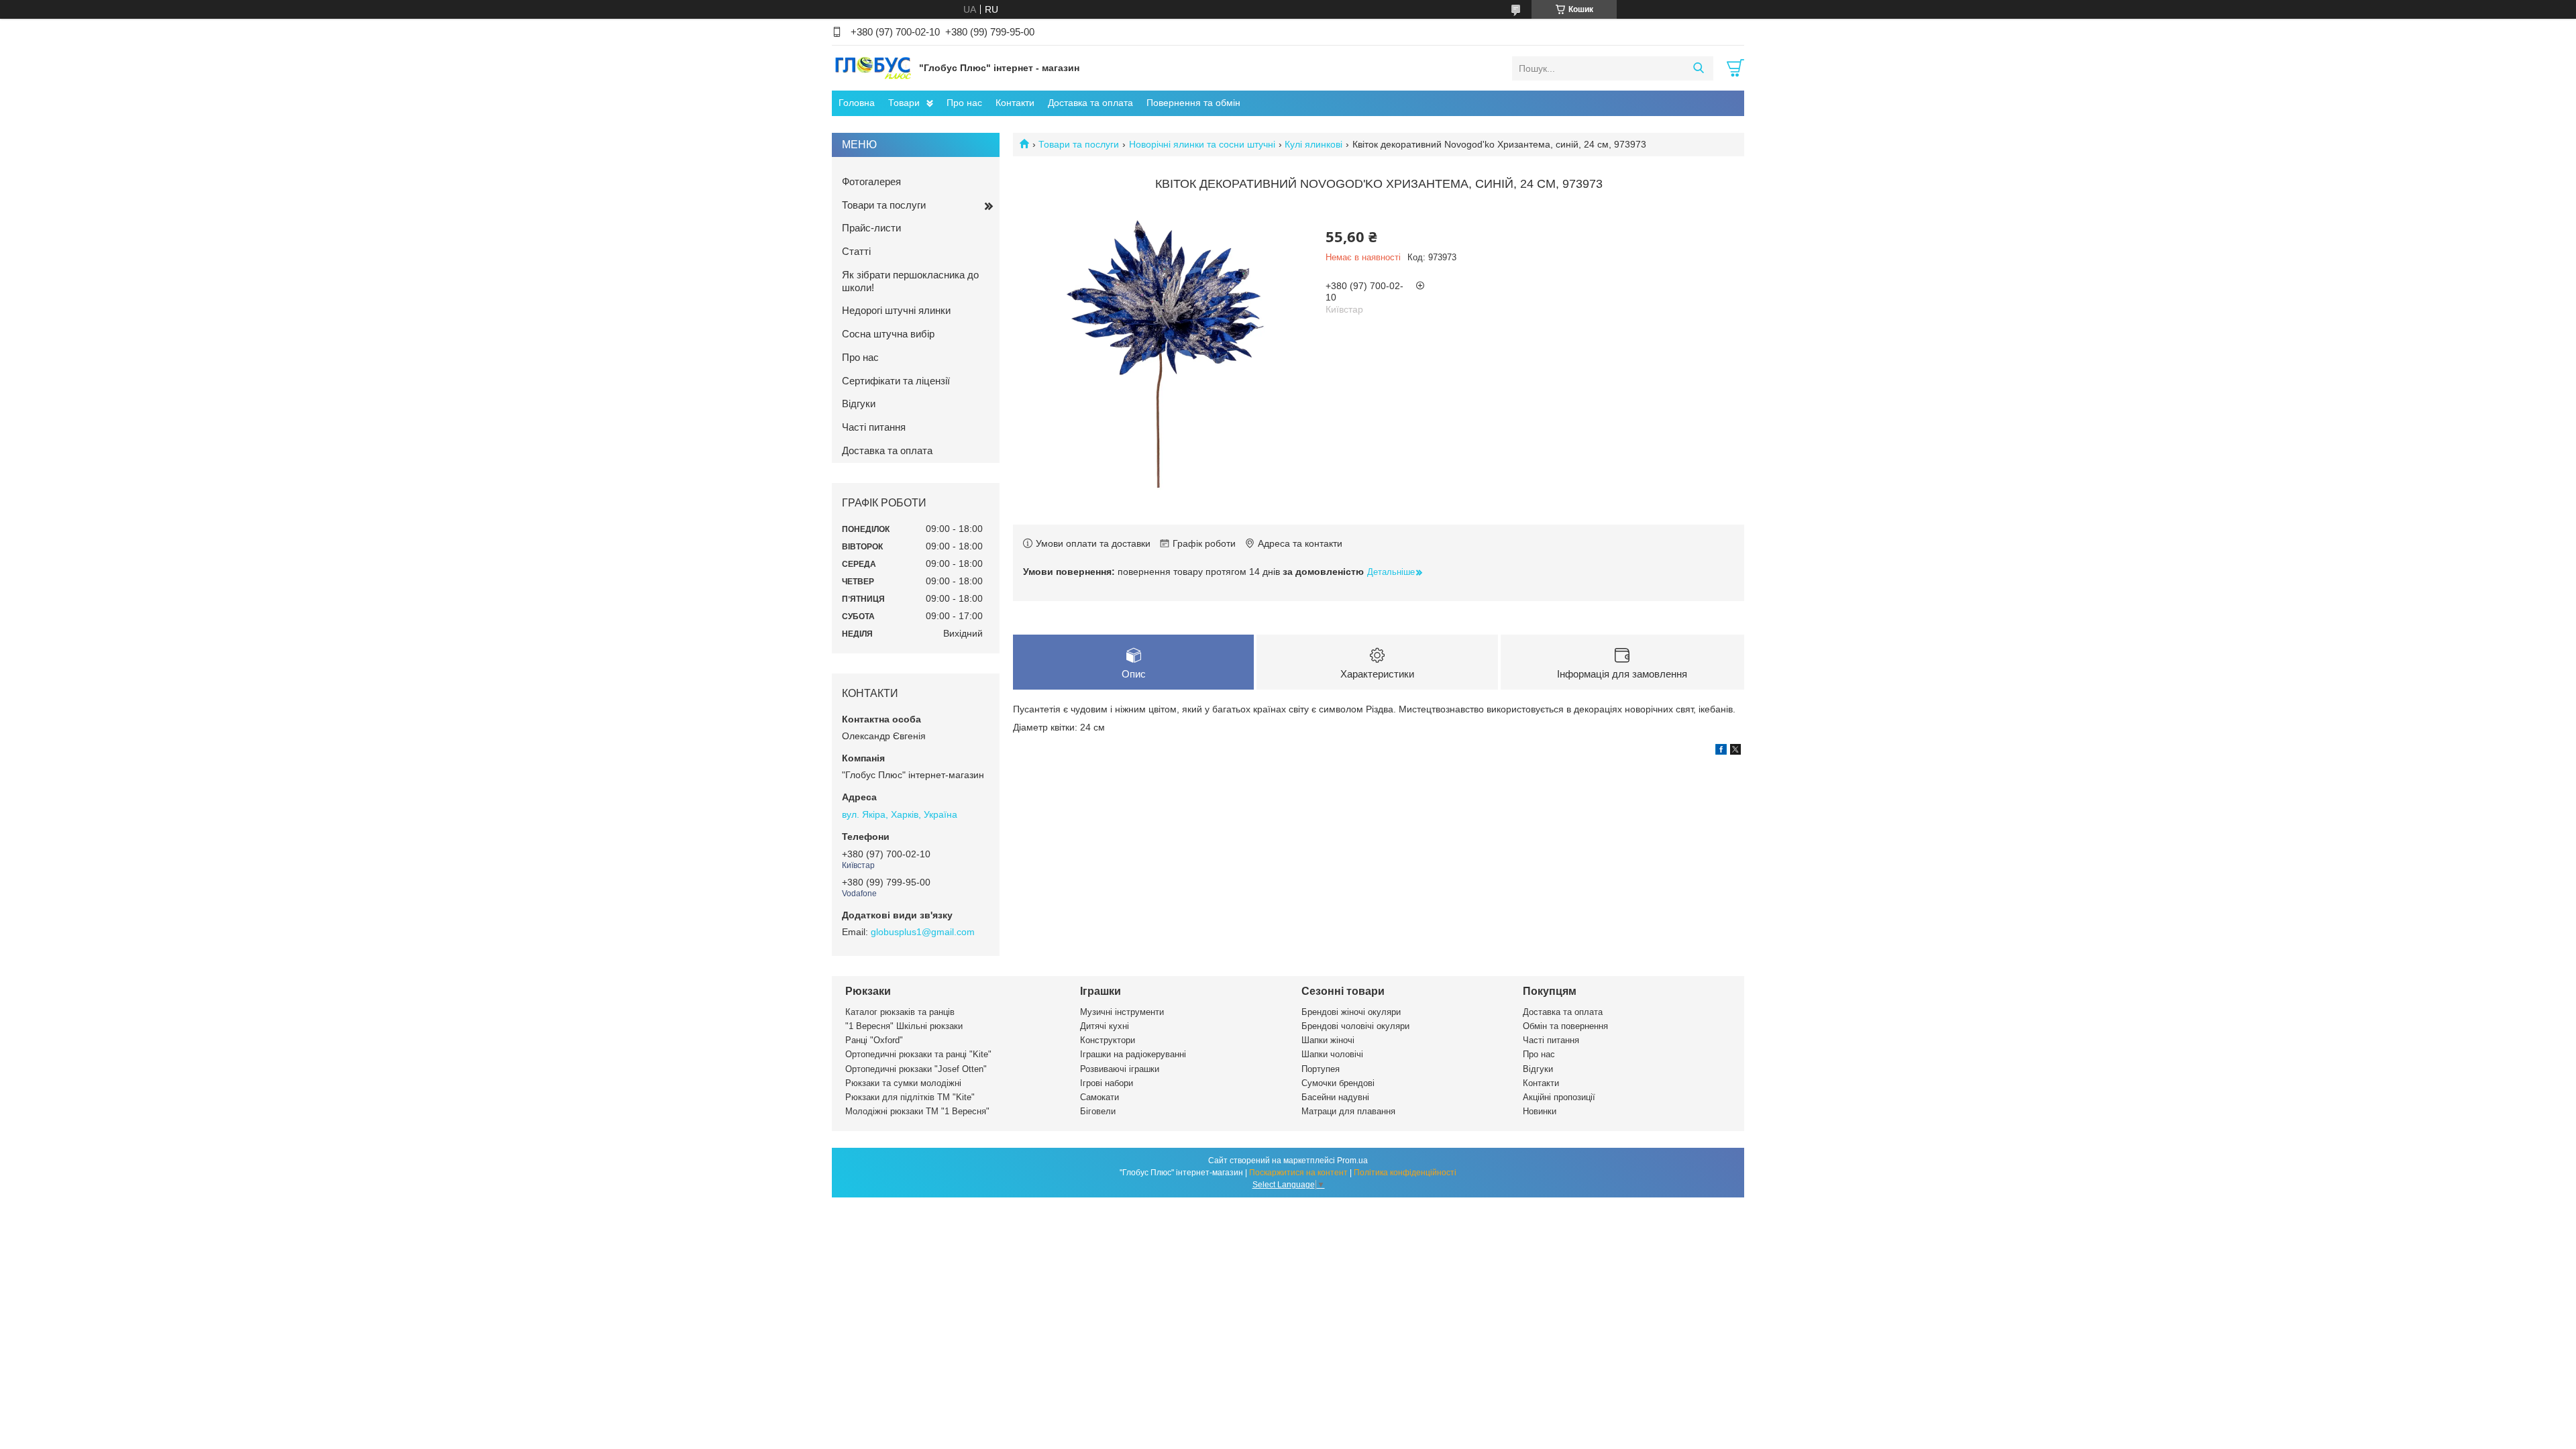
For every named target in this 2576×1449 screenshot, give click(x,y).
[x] (1735, 751)
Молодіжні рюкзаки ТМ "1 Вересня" (917, 1111)
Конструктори (1108, 1040)
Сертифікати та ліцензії (896, 381)
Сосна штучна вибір (888, 334)
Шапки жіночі (1328, 1040)
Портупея (1321, 1069)
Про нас (964, 103)
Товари (904, 103)
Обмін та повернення (1565, 1026)
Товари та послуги (1079, 144)
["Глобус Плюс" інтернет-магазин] (872, 68)
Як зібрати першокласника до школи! (910, 281)
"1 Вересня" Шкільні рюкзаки (904, 1026)
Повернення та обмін (1193, 103)
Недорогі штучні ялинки (896, 310)
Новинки (1540, 1111)
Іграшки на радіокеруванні (1133, 1054)
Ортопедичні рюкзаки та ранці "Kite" (918, 1054)
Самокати (1099, 1097)
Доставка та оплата (1090, 103)
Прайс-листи (871, 228)
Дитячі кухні (1105, 1026)
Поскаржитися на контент (1298, 1173)
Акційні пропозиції (1559, 1097)
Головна (857, 103)
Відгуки (859, 404)
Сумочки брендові (1338, 1083)
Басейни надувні (1335, 1097)
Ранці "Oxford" (874, 1040)
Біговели (1098, 1111)
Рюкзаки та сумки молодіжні (903, 1083)
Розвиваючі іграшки (1120, 1069)
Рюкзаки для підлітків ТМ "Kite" (910, 1097)
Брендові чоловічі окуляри (1355, 1026)
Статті (856, 251)
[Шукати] (1698, 68)
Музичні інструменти (1122, 1012)
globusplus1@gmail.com (923, 932)
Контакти (1015, 103)
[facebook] (1721, 751)
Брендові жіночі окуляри (1351, 1012)
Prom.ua (1352, 1161)
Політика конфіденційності (1405, 1173)
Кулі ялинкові (1313, 144)
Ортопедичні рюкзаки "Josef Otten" (916, 1069)
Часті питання (874, 427)
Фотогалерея (871, 181)
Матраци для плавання (1348, 1111)
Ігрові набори (1107, 1083)
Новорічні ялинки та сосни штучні (1202, 144)
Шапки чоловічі (1332, 1054)
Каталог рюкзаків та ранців (900, 1012)
